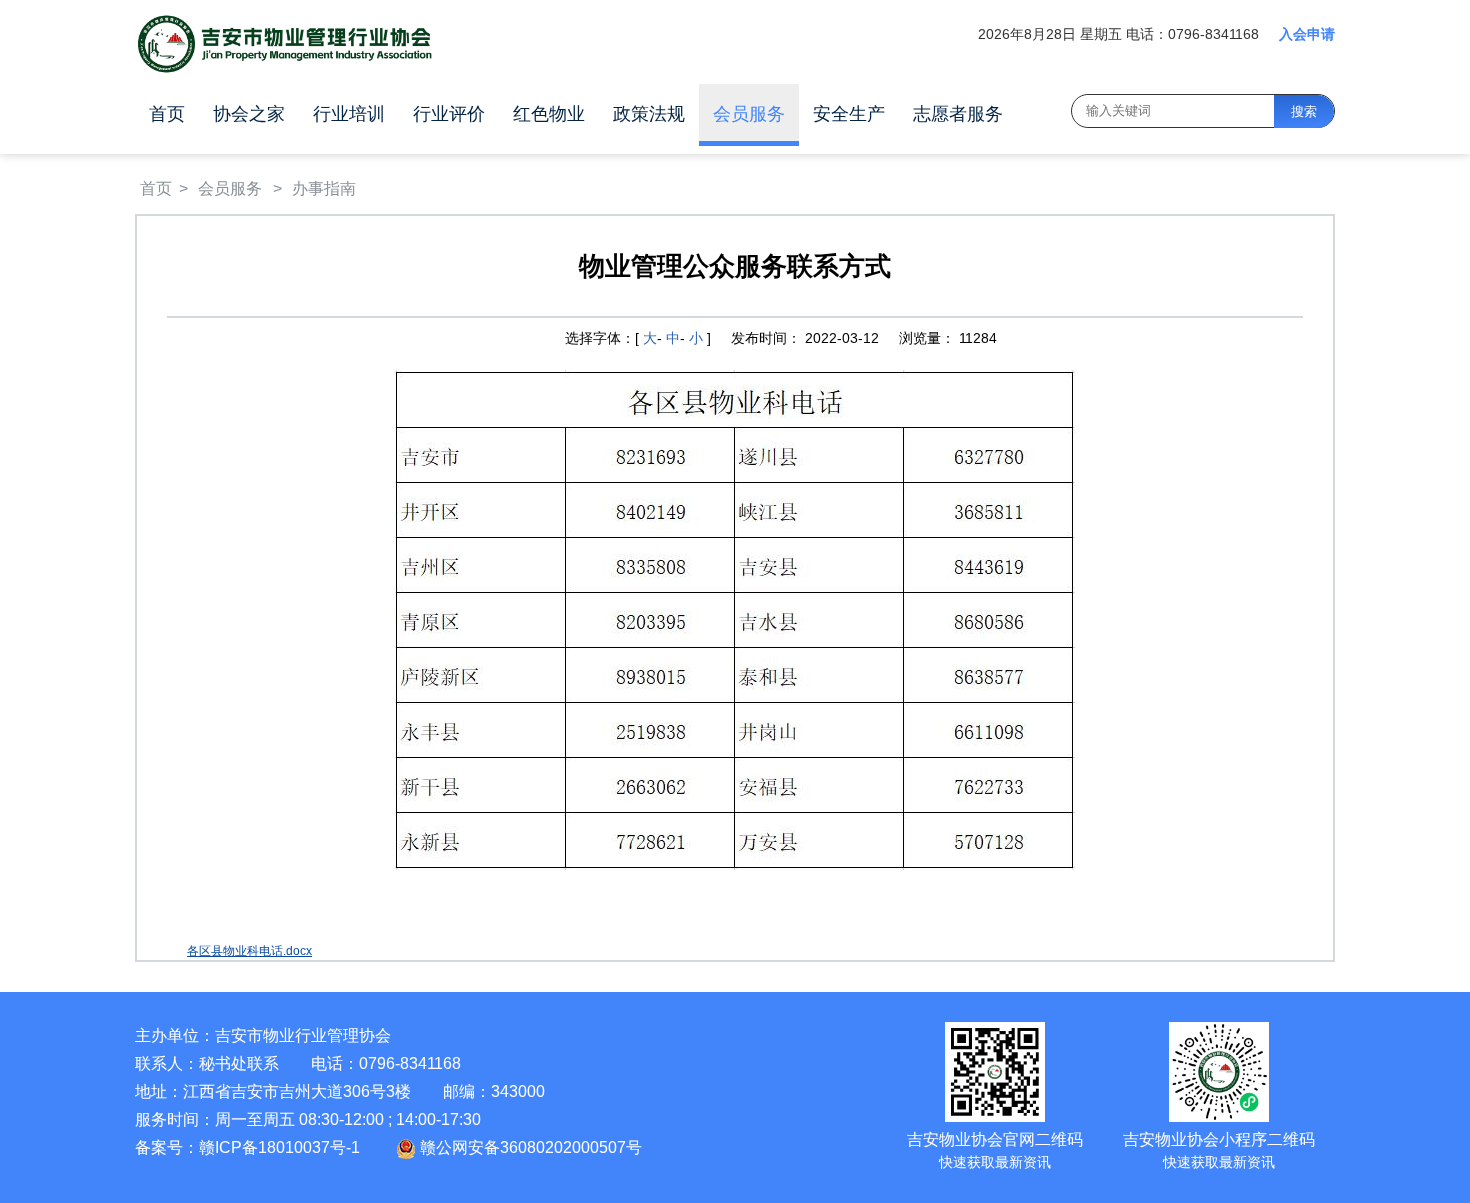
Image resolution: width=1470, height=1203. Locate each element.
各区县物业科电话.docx (249, 951)
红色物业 (549, 114)
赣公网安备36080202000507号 (529, 1147)
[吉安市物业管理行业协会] (285, 44)
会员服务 (749, 114)
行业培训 (349, 114)
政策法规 (649, 114)
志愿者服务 (958, 114)
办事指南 (324, 188)
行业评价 (449, 114)
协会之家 (249, 114)
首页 (167, 114)
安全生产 (849, 114)
